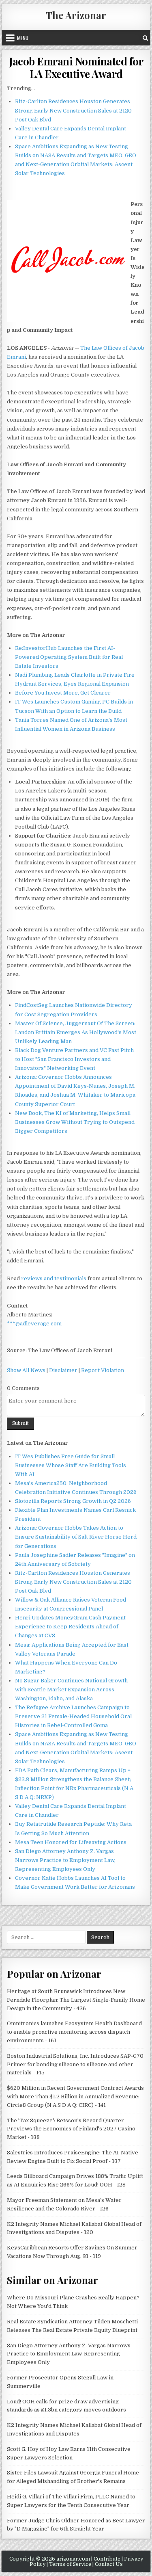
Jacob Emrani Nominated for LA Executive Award (76, 67)
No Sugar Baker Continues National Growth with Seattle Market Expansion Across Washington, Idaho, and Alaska (71, 1690)
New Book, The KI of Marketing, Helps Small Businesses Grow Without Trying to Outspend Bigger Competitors (75, 1122)
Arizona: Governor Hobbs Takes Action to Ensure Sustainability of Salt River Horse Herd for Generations (76, 1537)
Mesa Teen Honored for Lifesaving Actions (71, 1842)
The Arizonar (76, 15)
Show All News (26, 1370)
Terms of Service (70, 2564)
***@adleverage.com (34, 1324)
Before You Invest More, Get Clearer (63, 693)
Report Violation (103, 1370)
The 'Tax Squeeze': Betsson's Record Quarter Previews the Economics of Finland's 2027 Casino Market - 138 (71, 2129)
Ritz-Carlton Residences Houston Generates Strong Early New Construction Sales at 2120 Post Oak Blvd (73, 110)
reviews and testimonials (54, 1278)
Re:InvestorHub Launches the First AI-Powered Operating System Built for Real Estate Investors (69, 657)
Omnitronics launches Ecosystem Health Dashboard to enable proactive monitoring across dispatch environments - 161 (74, 2032)
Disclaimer (63, 1370)
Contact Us (109, 2564)
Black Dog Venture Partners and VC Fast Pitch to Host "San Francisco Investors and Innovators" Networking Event (74, 1059)
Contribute (107, 2559)
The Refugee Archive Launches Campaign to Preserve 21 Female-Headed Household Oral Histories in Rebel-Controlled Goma (73, 1716)
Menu (23, 38)
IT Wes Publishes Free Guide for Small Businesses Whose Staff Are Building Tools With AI (71, 1465)
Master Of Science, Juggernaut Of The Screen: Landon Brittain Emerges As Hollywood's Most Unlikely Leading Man (76, 1032)
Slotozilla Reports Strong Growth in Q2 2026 (73, 1501)
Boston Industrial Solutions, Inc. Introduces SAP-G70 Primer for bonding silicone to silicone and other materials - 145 (75, 2064)
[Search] (145, 38)
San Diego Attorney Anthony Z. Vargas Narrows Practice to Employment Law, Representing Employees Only (65, 1860)
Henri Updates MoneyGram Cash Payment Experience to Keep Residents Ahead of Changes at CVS (70, 1627)
